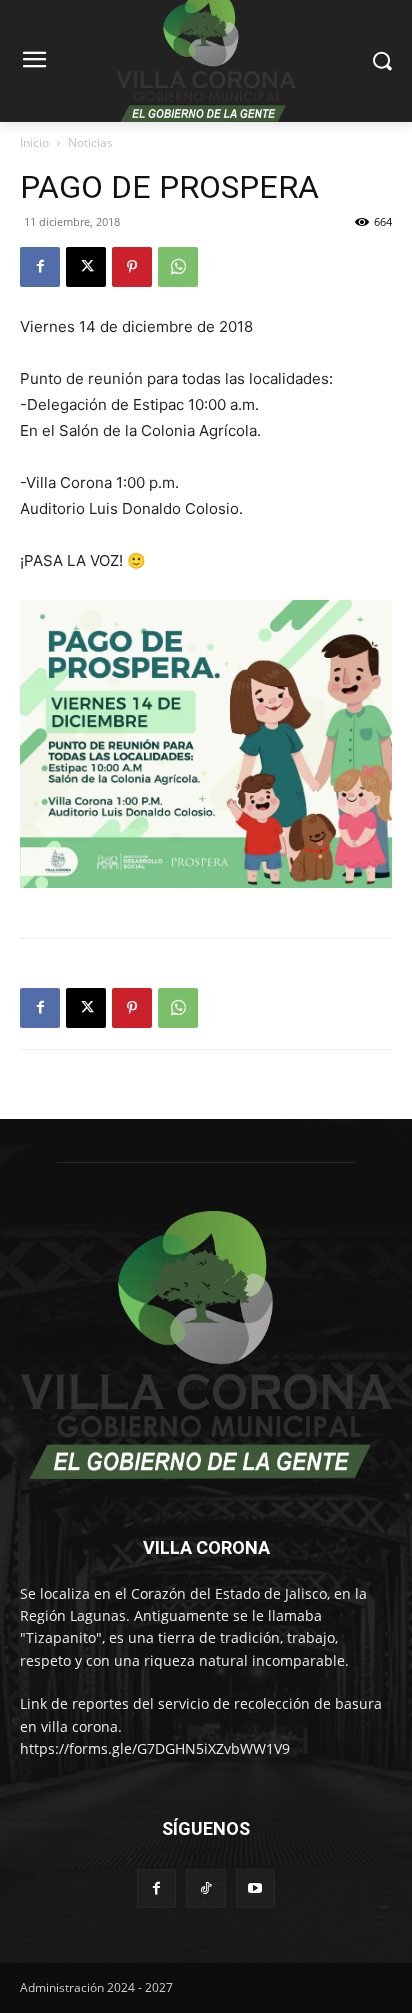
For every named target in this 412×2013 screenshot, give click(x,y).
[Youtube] (255, 1888)
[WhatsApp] (178, 267)
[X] (86, 267)
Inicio (34, 142)
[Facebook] (40, 267)
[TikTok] (205, 1888)
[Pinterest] (132, 267)
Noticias (90, 142)
